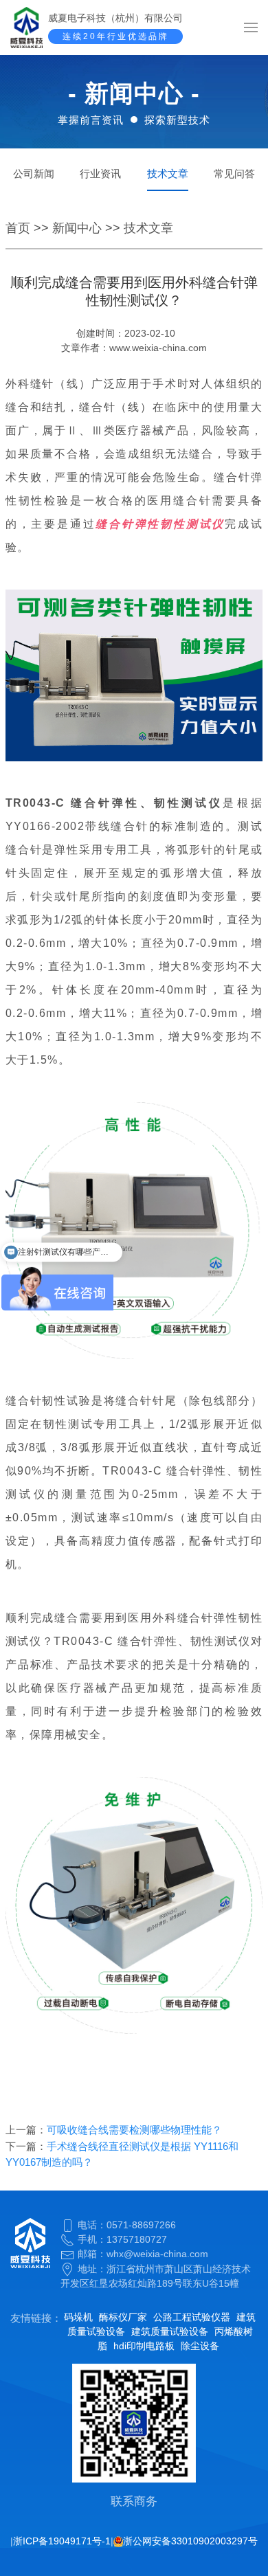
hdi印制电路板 (144, 2346)
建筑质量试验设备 (170, 2331)
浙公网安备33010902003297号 (190, 2541)
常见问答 (234, 173)
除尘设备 (200, 2346)
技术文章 (168, 173)
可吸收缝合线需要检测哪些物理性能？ (134, 2130)
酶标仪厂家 (123, 2317)
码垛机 (78, 2317)
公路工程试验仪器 (192, 2317)
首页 (18, 228)
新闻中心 (77, 228)
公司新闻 (34, 173)
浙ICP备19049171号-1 (62, 2541)
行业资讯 (100, 173)
